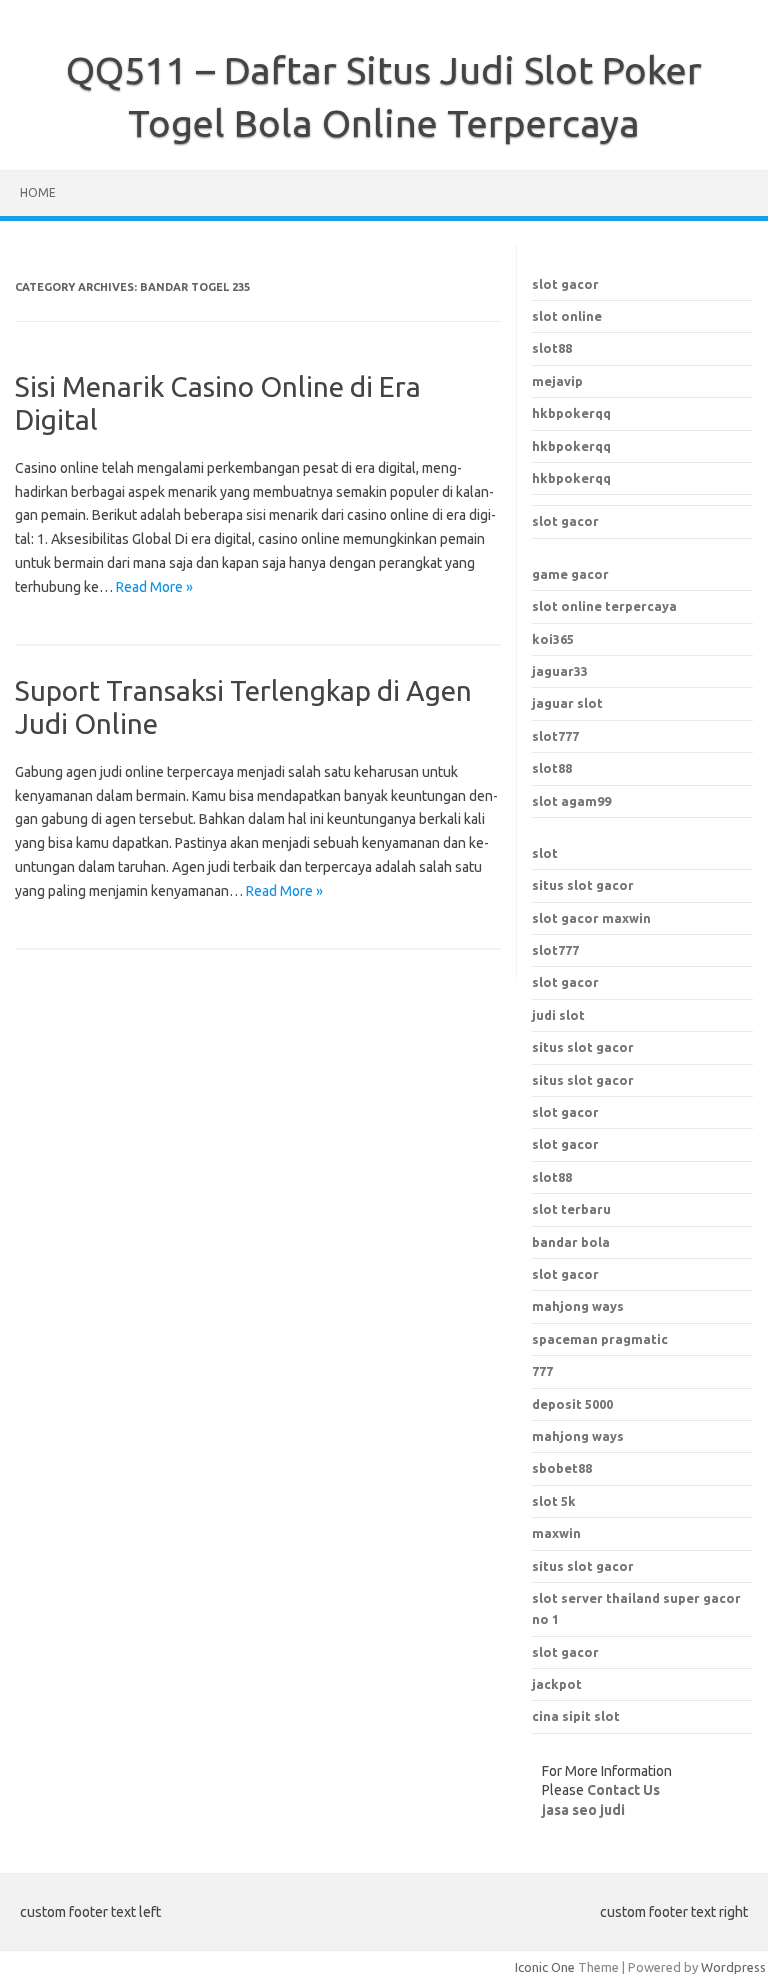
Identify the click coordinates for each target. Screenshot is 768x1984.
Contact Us (623, 1790)
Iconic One (545, 1967)
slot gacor (565, 284)
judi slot (558, 1015)
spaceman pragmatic (600, 1339)
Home (38, 192)
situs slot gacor (583, 885)
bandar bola (571, 1242)
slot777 (555, 736)
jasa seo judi (583, 1810)
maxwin (556, 1533)
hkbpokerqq (571, 413)
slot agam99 (571, 801)
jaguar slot (567, 703)
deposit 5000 (572, 1404)
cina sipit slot (576, 1716)
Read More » (154, 587)
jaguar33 (560, 671)
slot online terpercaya (604, 606)
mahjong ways (578, 1306)
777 (542, 1371)
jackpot (557, 1684)
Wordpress (733, 1967)
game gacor (570, 574)
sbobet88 (562, 1468)
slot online (567, 316)
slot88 (552, 348)
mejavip (557, 381)
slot (545, 853)
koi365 (553, 639)
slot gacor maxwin (591, 918)
